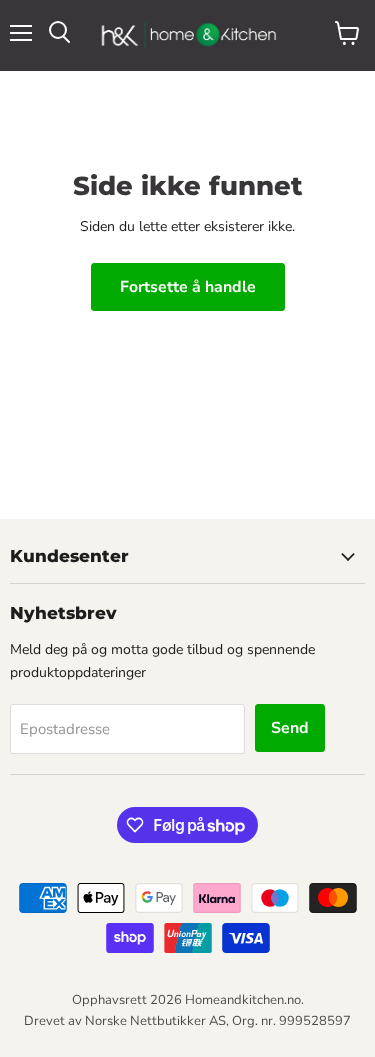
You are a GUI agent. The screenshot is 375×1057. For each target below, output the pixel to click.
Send (290, 728)
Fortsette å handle (188, 287)
